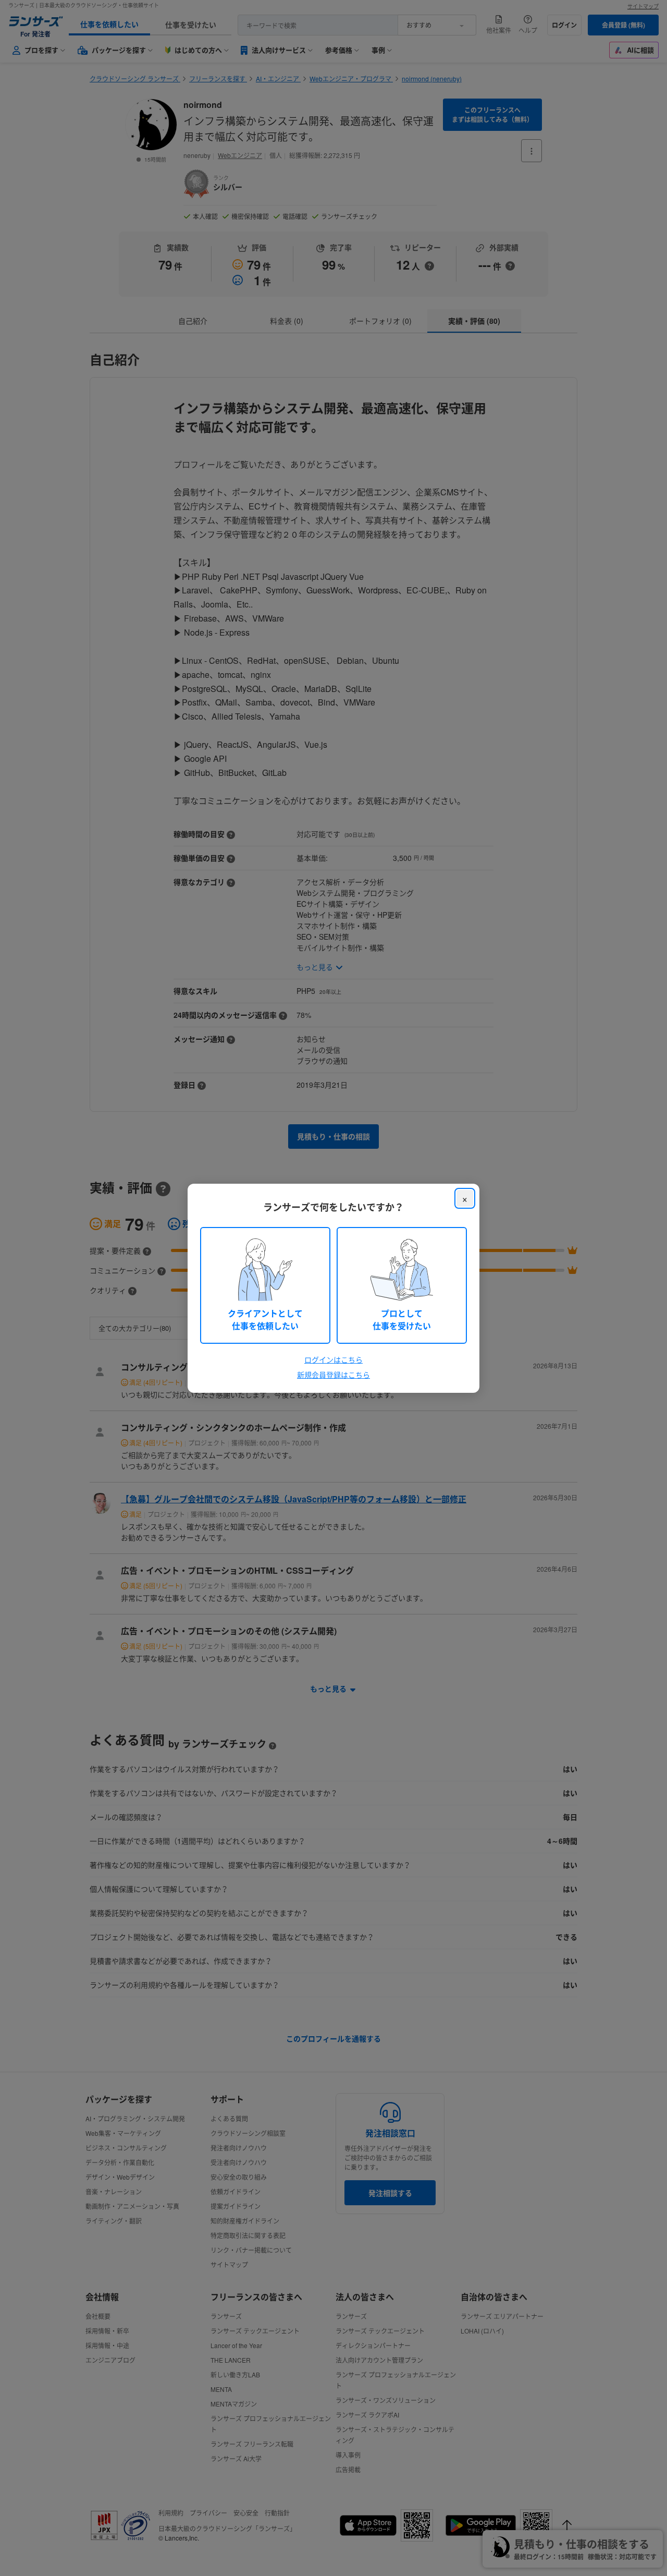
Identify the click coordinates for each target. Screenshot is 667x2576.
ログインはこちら (333, 1359)
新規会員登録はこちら (333, 1375)
